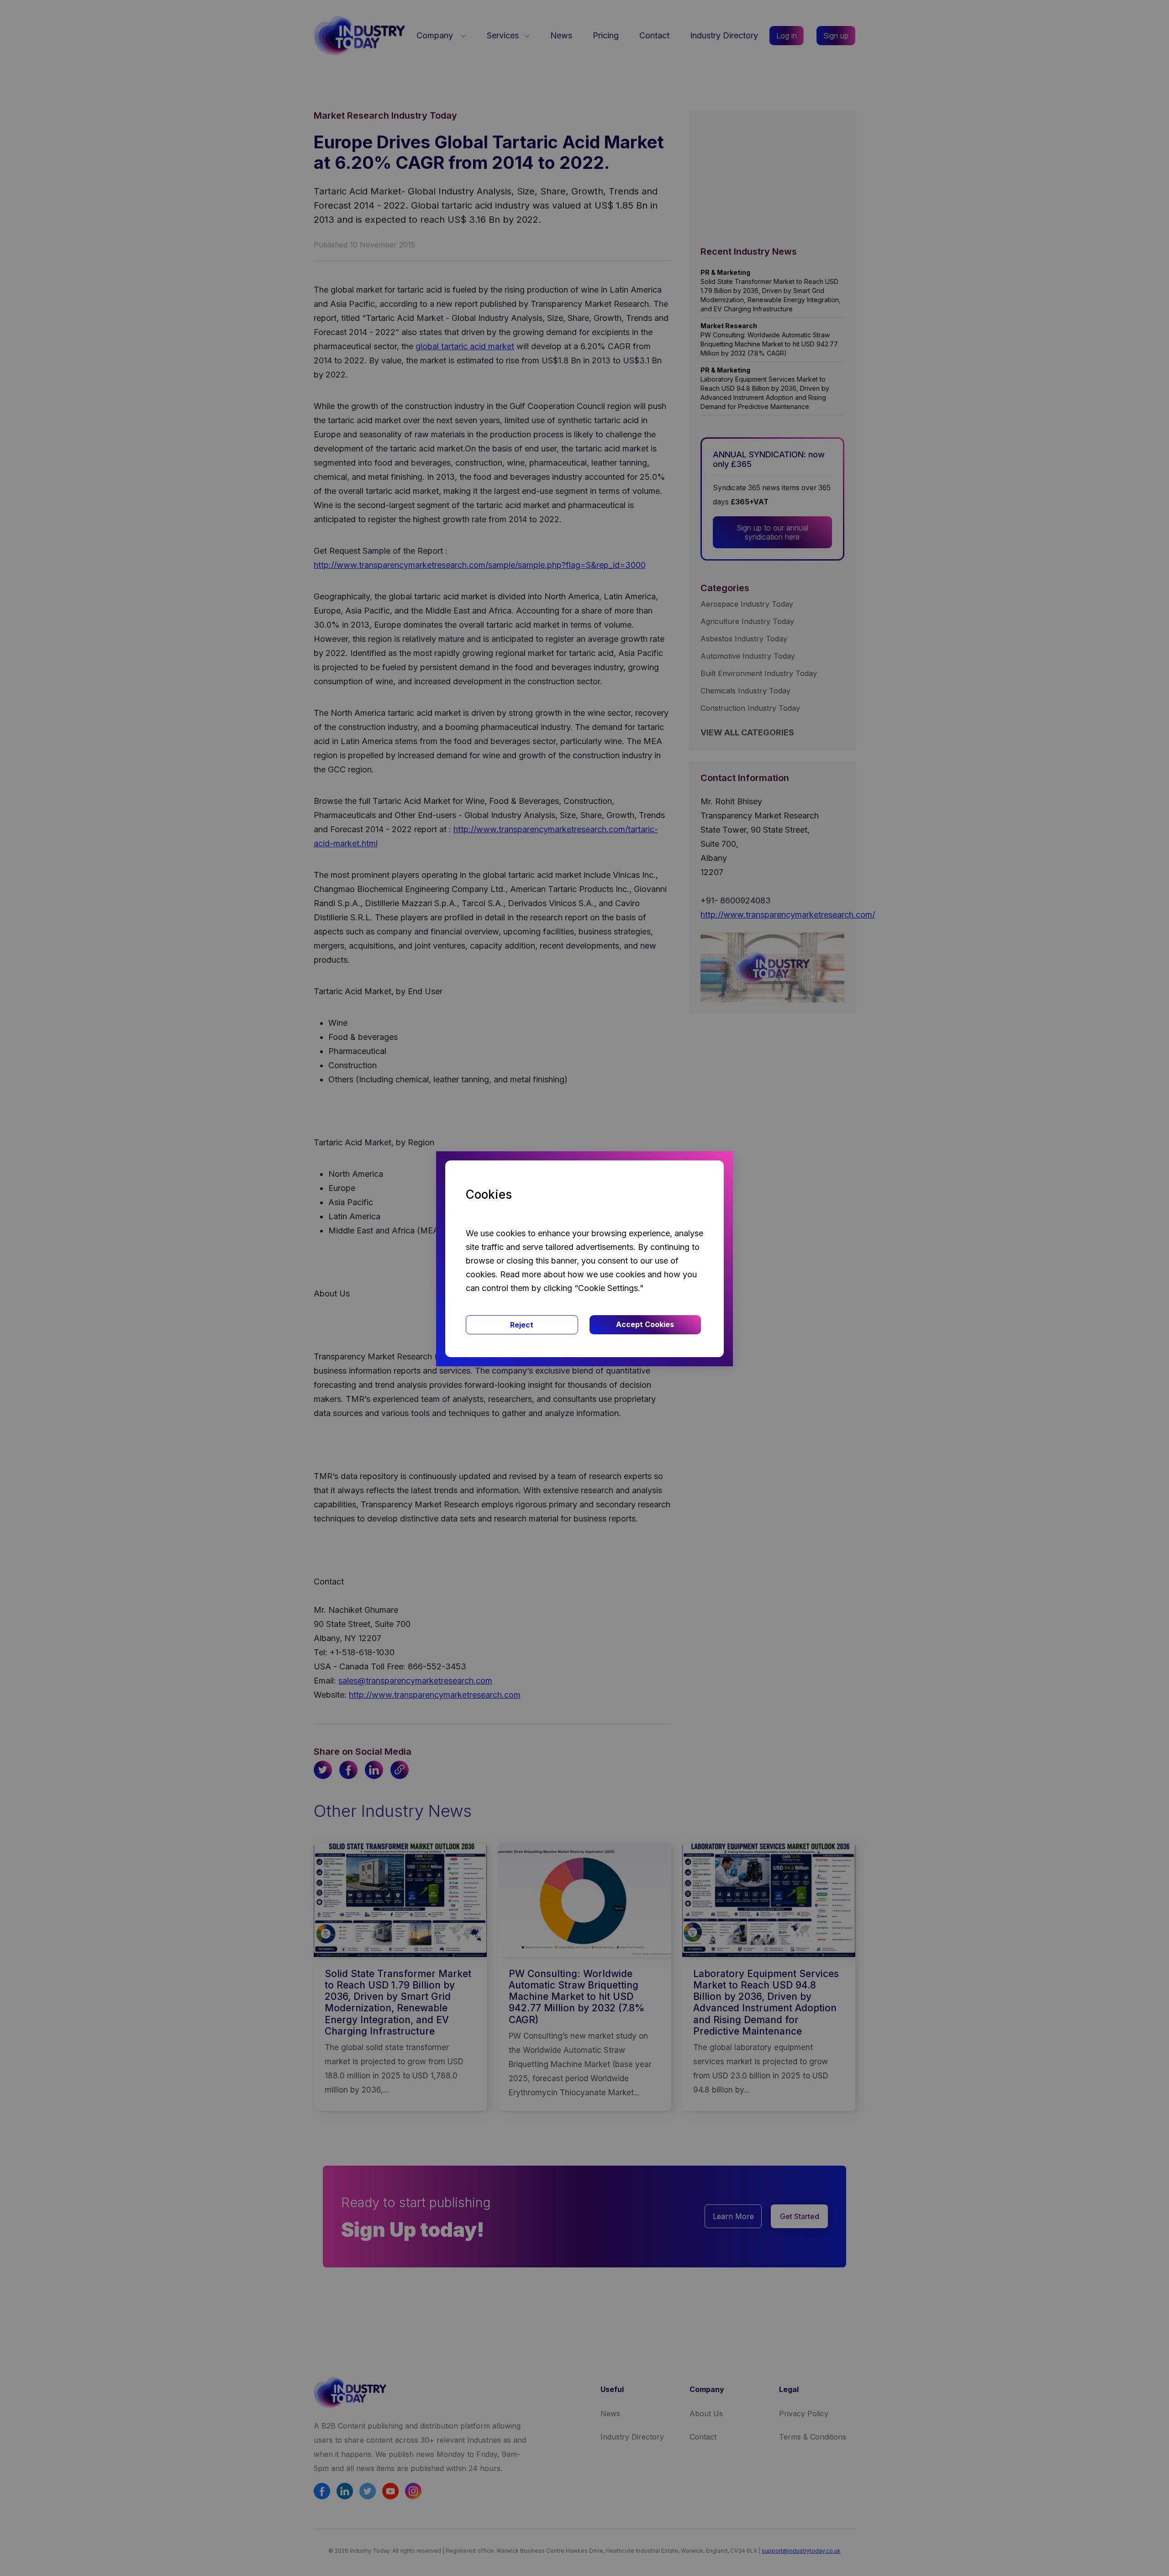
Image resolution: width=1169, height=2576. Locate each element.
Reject (522, 1325)
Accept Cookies (645, 1324)
